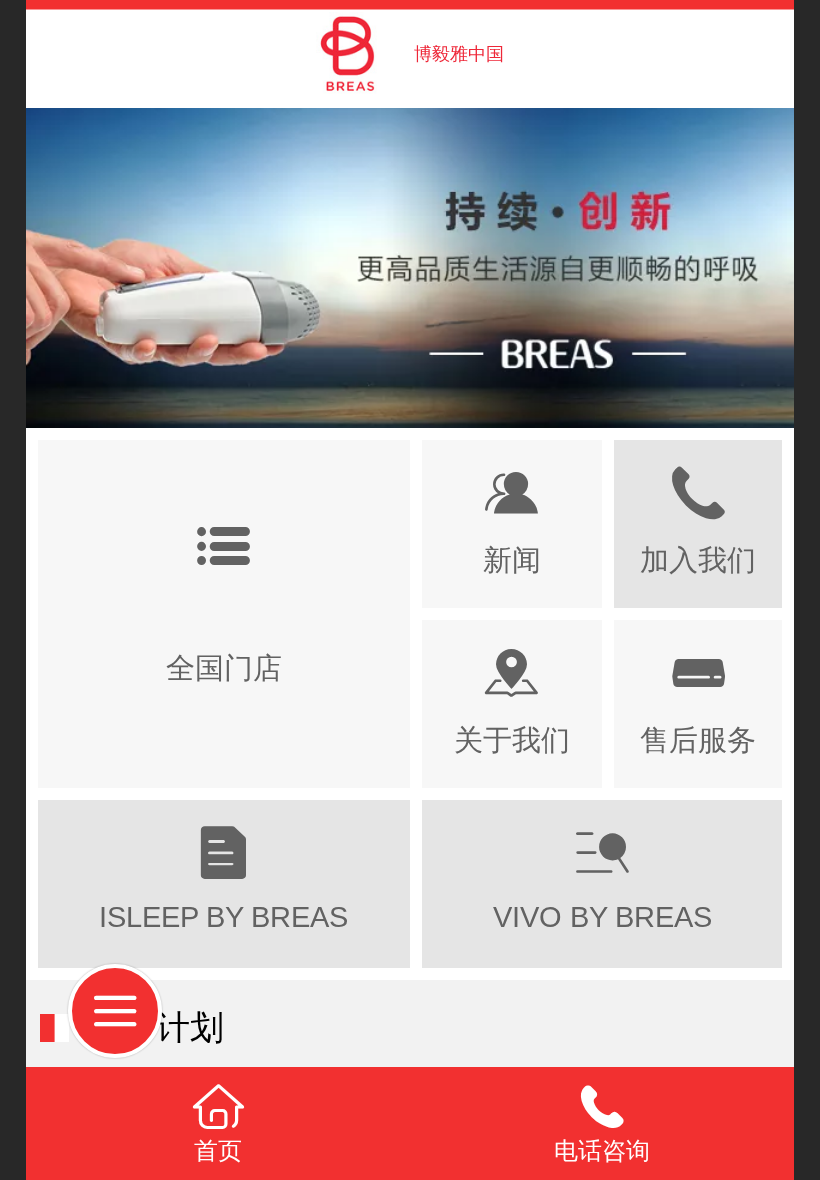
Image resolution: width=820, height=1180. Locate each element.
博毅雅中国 (459, 54)
